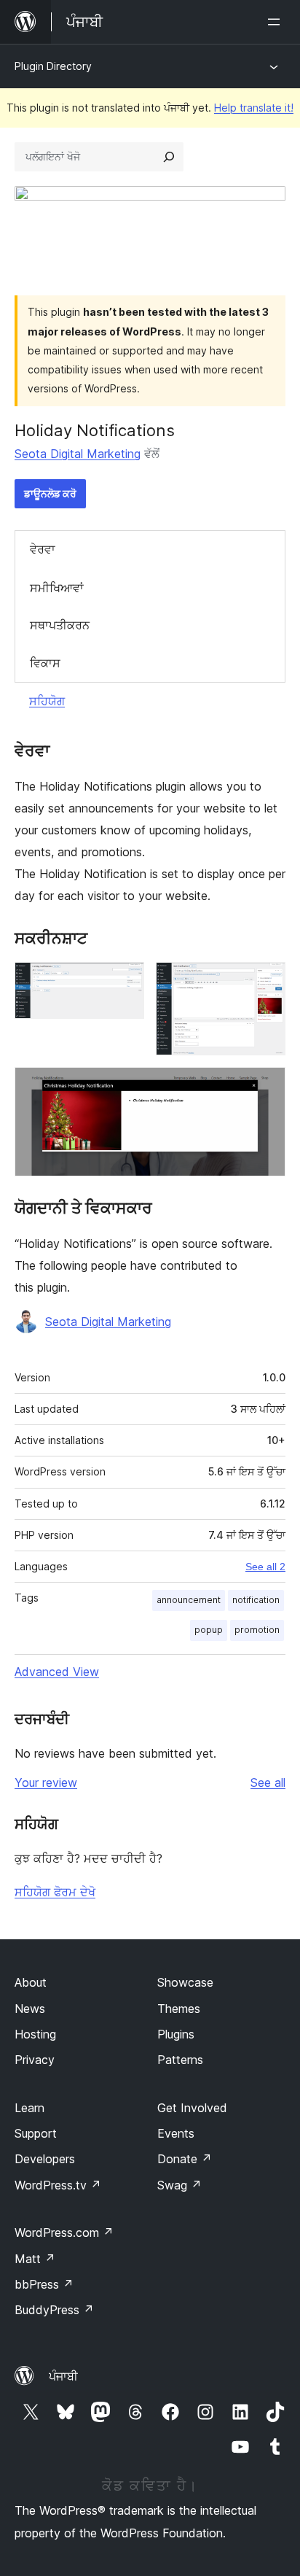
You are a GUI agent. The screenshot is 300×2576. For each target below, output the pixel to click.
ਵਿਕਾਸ (45, 663)
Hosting (35, 2034)
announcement (189, 1600)
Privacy (35, 2060)
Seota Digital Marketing (78, 454)
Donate (185, 2159)
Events (176, 2133)
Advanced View (57, 1672)
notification (256, 1600)
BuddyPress (54, 2310)
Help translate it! (254, 108)
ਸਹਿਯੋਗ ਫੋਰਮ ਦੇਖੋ (55, 1892)
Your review (46, 1782)
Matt (35, 2259)
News (30, 2009)
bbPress (44, 2284)
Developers (45, 2159)
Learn (29, 2108)
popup (209, 1630)
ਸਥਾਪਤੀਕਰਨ (60, 625)
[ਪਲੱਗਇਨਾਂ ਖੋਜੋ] (169, 157)
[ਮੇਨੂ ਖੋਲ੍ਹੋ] (277, 22)
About (31, 1982)
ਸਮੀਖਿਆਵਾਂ (57, 588)
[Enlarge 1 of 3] (125, 982)
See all (268, 1782)
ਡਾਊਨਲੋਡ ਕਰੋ (50, 493)
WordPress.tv (58, 2185)
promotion (257, 1630)
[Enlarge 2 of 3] (266, 982)
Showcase (185, 1982)
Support (36, 2133)
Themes (179, 2009)
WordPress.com (64, 2232)
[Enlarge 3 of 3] (266, 1087)
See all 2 (265, 1567)
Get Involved (192, 2108)
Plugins (176, 2034)
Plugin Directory (53, 66)
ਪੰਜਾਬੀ (63, 2376)
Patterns (180, 2060)
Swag (179, 2185)
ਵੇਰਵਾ (43, 549)
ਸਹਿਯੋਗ (47, 701)
